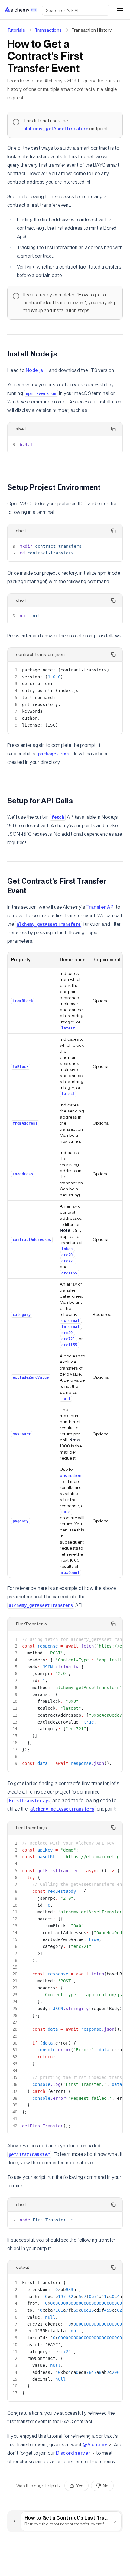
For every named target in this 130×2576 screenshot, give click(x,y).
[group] (89, 2486)
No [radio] (106, 2486)
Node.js (34, 370)
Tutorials (16, 30)
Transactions (48, 30)
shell (21, 429)
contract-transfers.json (40, 654)
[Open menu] (120, 10)
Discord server (73, 2453)
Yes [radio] (80, 2486)
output (23, 2267)
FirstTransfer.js (32, 1624)
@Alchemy (95, 2445)
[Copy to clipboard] (113, 429)
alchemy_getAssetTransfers (56, 129)
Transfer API (101, 907)
